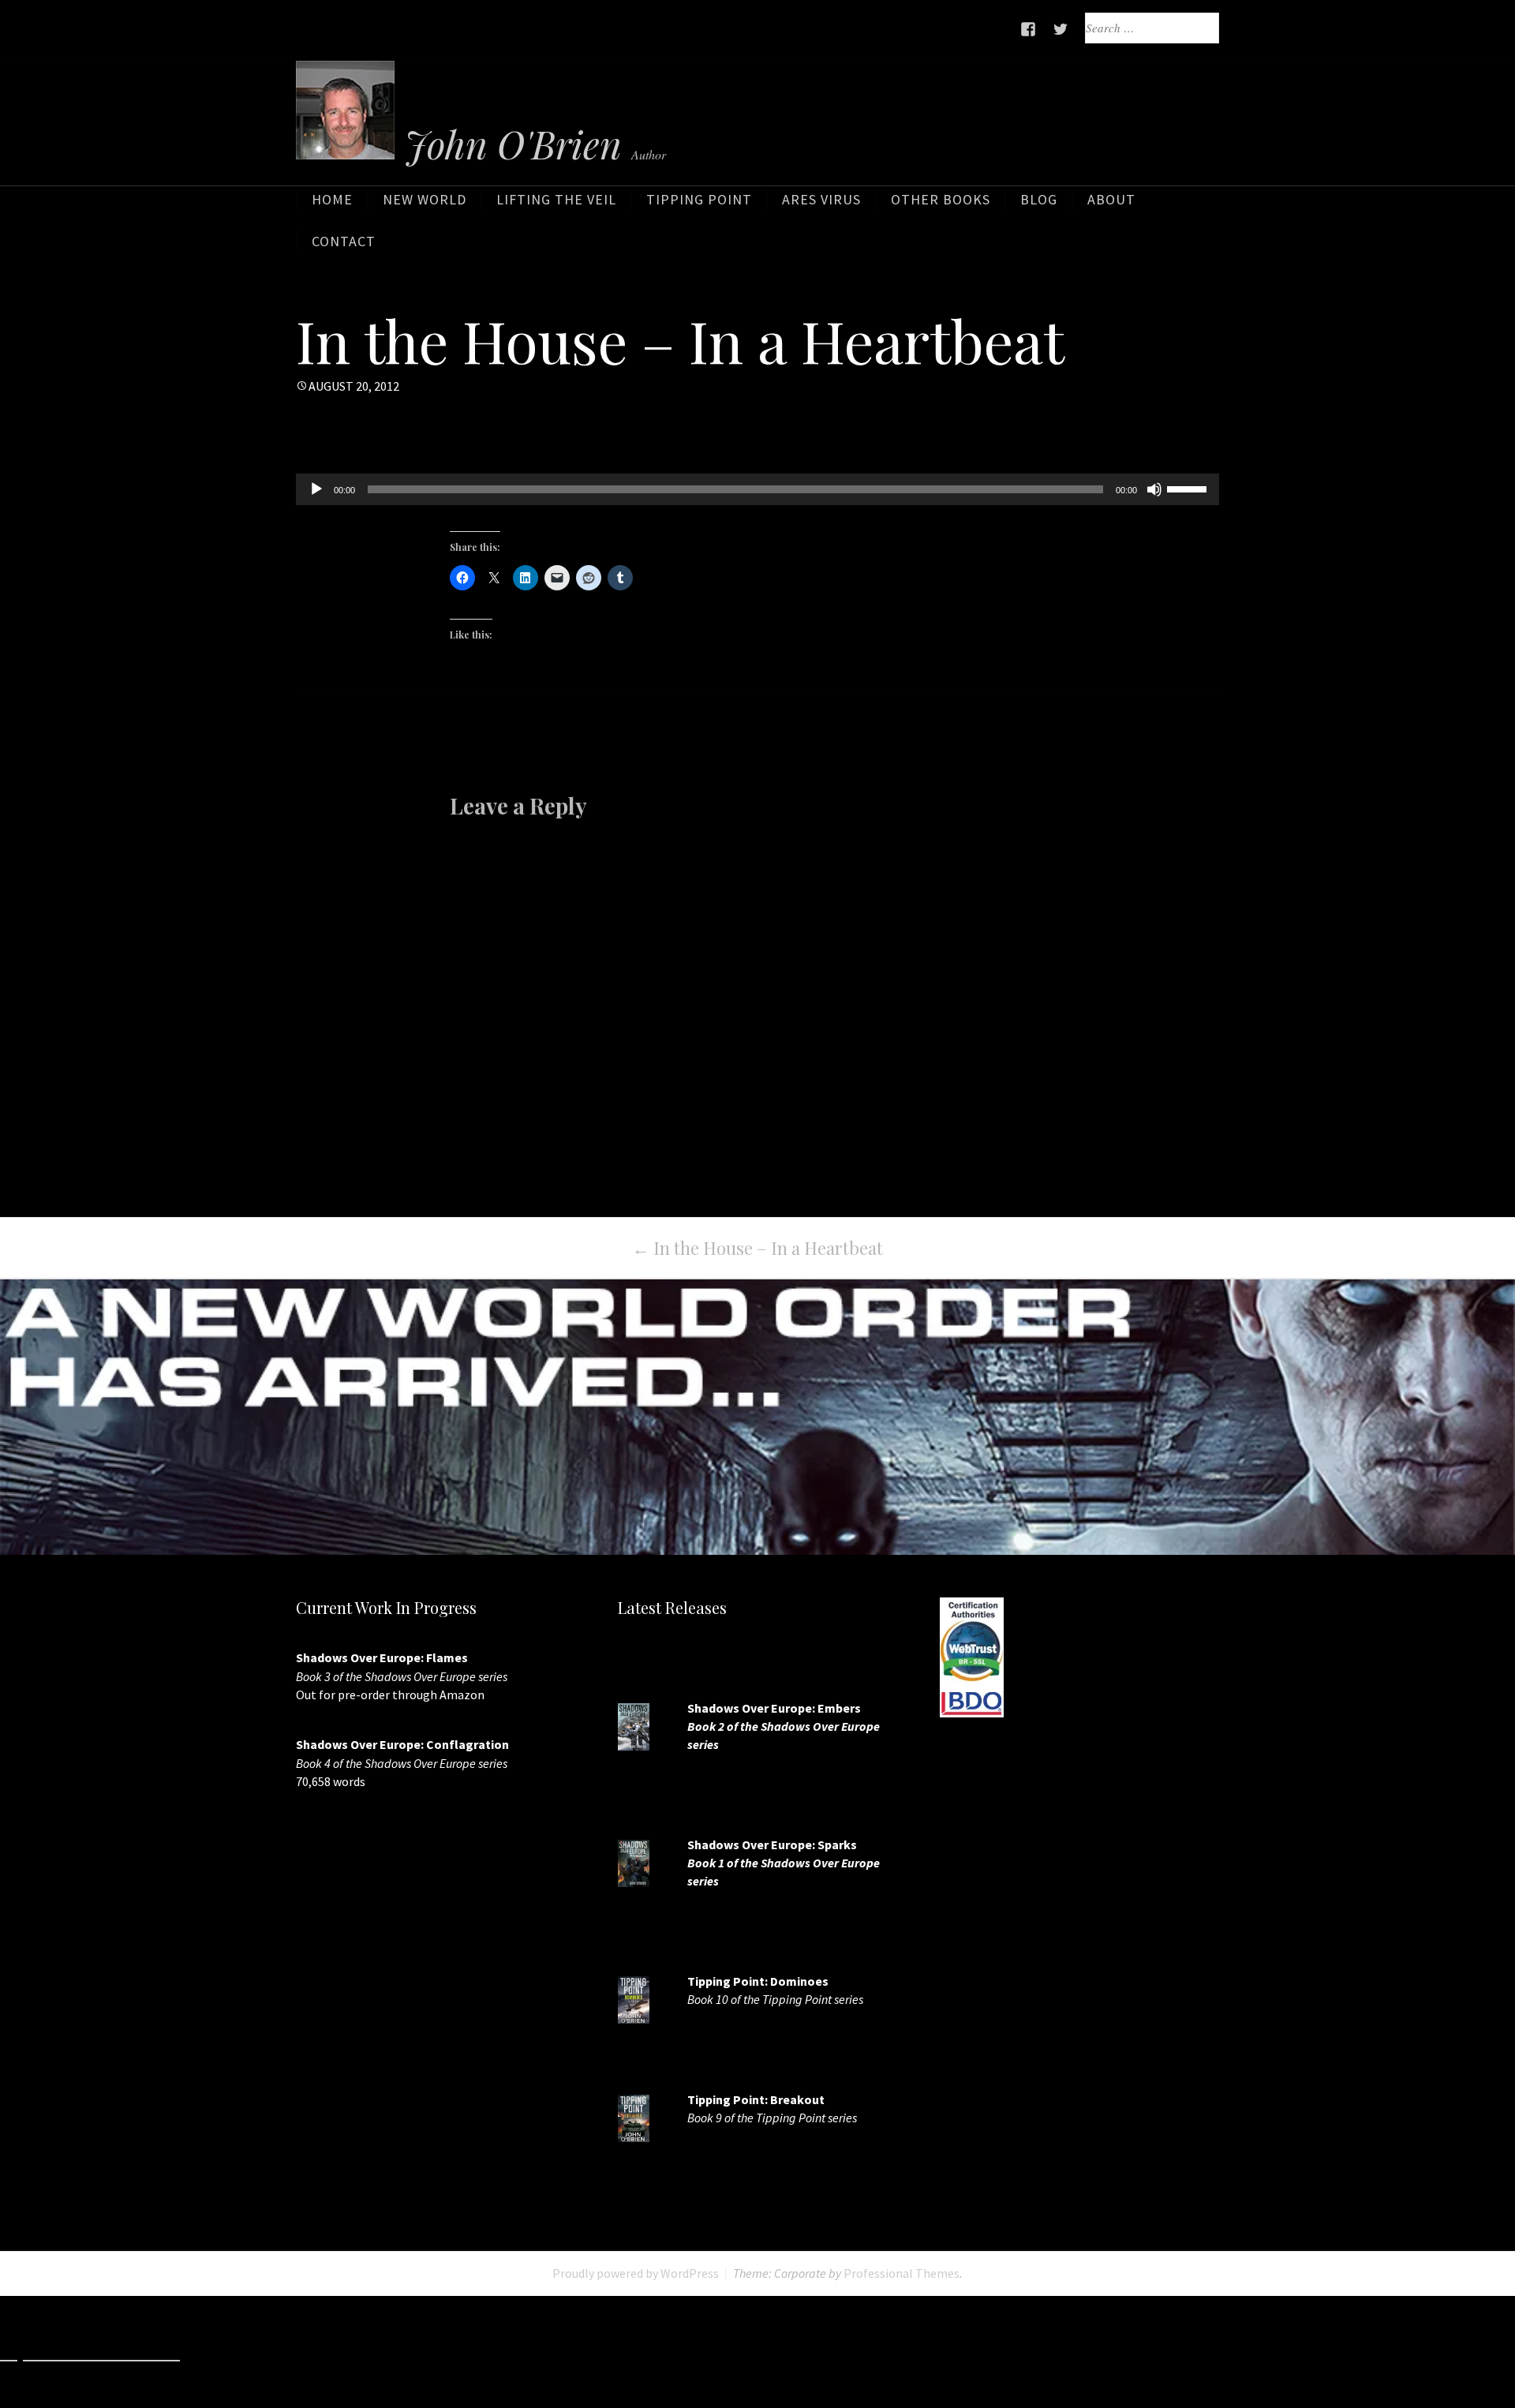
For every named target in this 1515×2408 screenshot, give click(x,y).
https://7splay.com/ (911, 2352)
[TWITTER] (1061, 29)
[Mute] (1154, 489)
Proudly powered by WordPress (636, 2273)
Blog (1039, 199)
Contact (344, 241)
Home (332, 199)
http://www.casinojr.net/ (1065, 2352)
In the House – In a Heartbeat (757, 1248)
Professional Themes (902, 2273)
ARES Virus (821, 199)
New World (425, 199)
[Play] (316, 489)
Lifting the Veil (556, 199)
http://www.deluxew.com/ (587, 2352)
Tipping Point (699, 199)
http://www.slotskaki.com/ (401, 2352)
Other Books (941, 199)
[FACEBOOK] (1029, 29)
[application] (757, 489)
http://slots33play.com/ (761, 2352)
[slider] (1189, 488)
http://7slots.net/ (247, 2352)
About (1111, 199)
